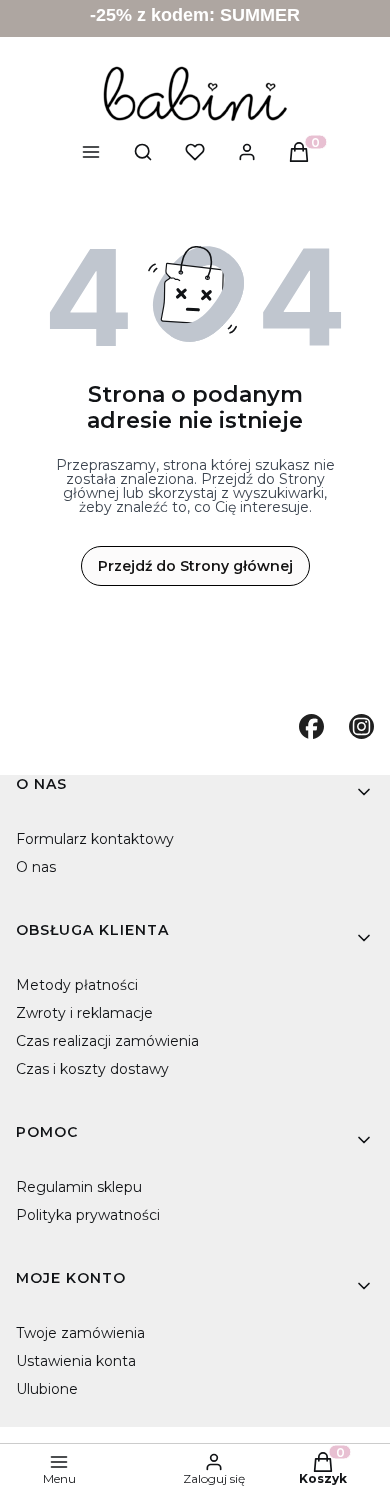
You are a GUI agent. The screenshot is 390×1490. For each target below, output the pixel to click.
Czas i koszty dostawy (92, 1069)
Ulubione (47, 1389)
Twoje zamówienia (80, 1333)
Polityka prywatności (88, 1215)
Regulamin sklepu (79, 1187)
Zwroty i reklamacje (84, 1013)
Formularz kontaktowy (95, 839)
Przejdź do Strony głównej (195, 566)
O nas (36, 867)
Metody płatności (77, 985)
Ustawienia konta (76, 1361)
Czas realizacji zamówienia (107, 1041)
